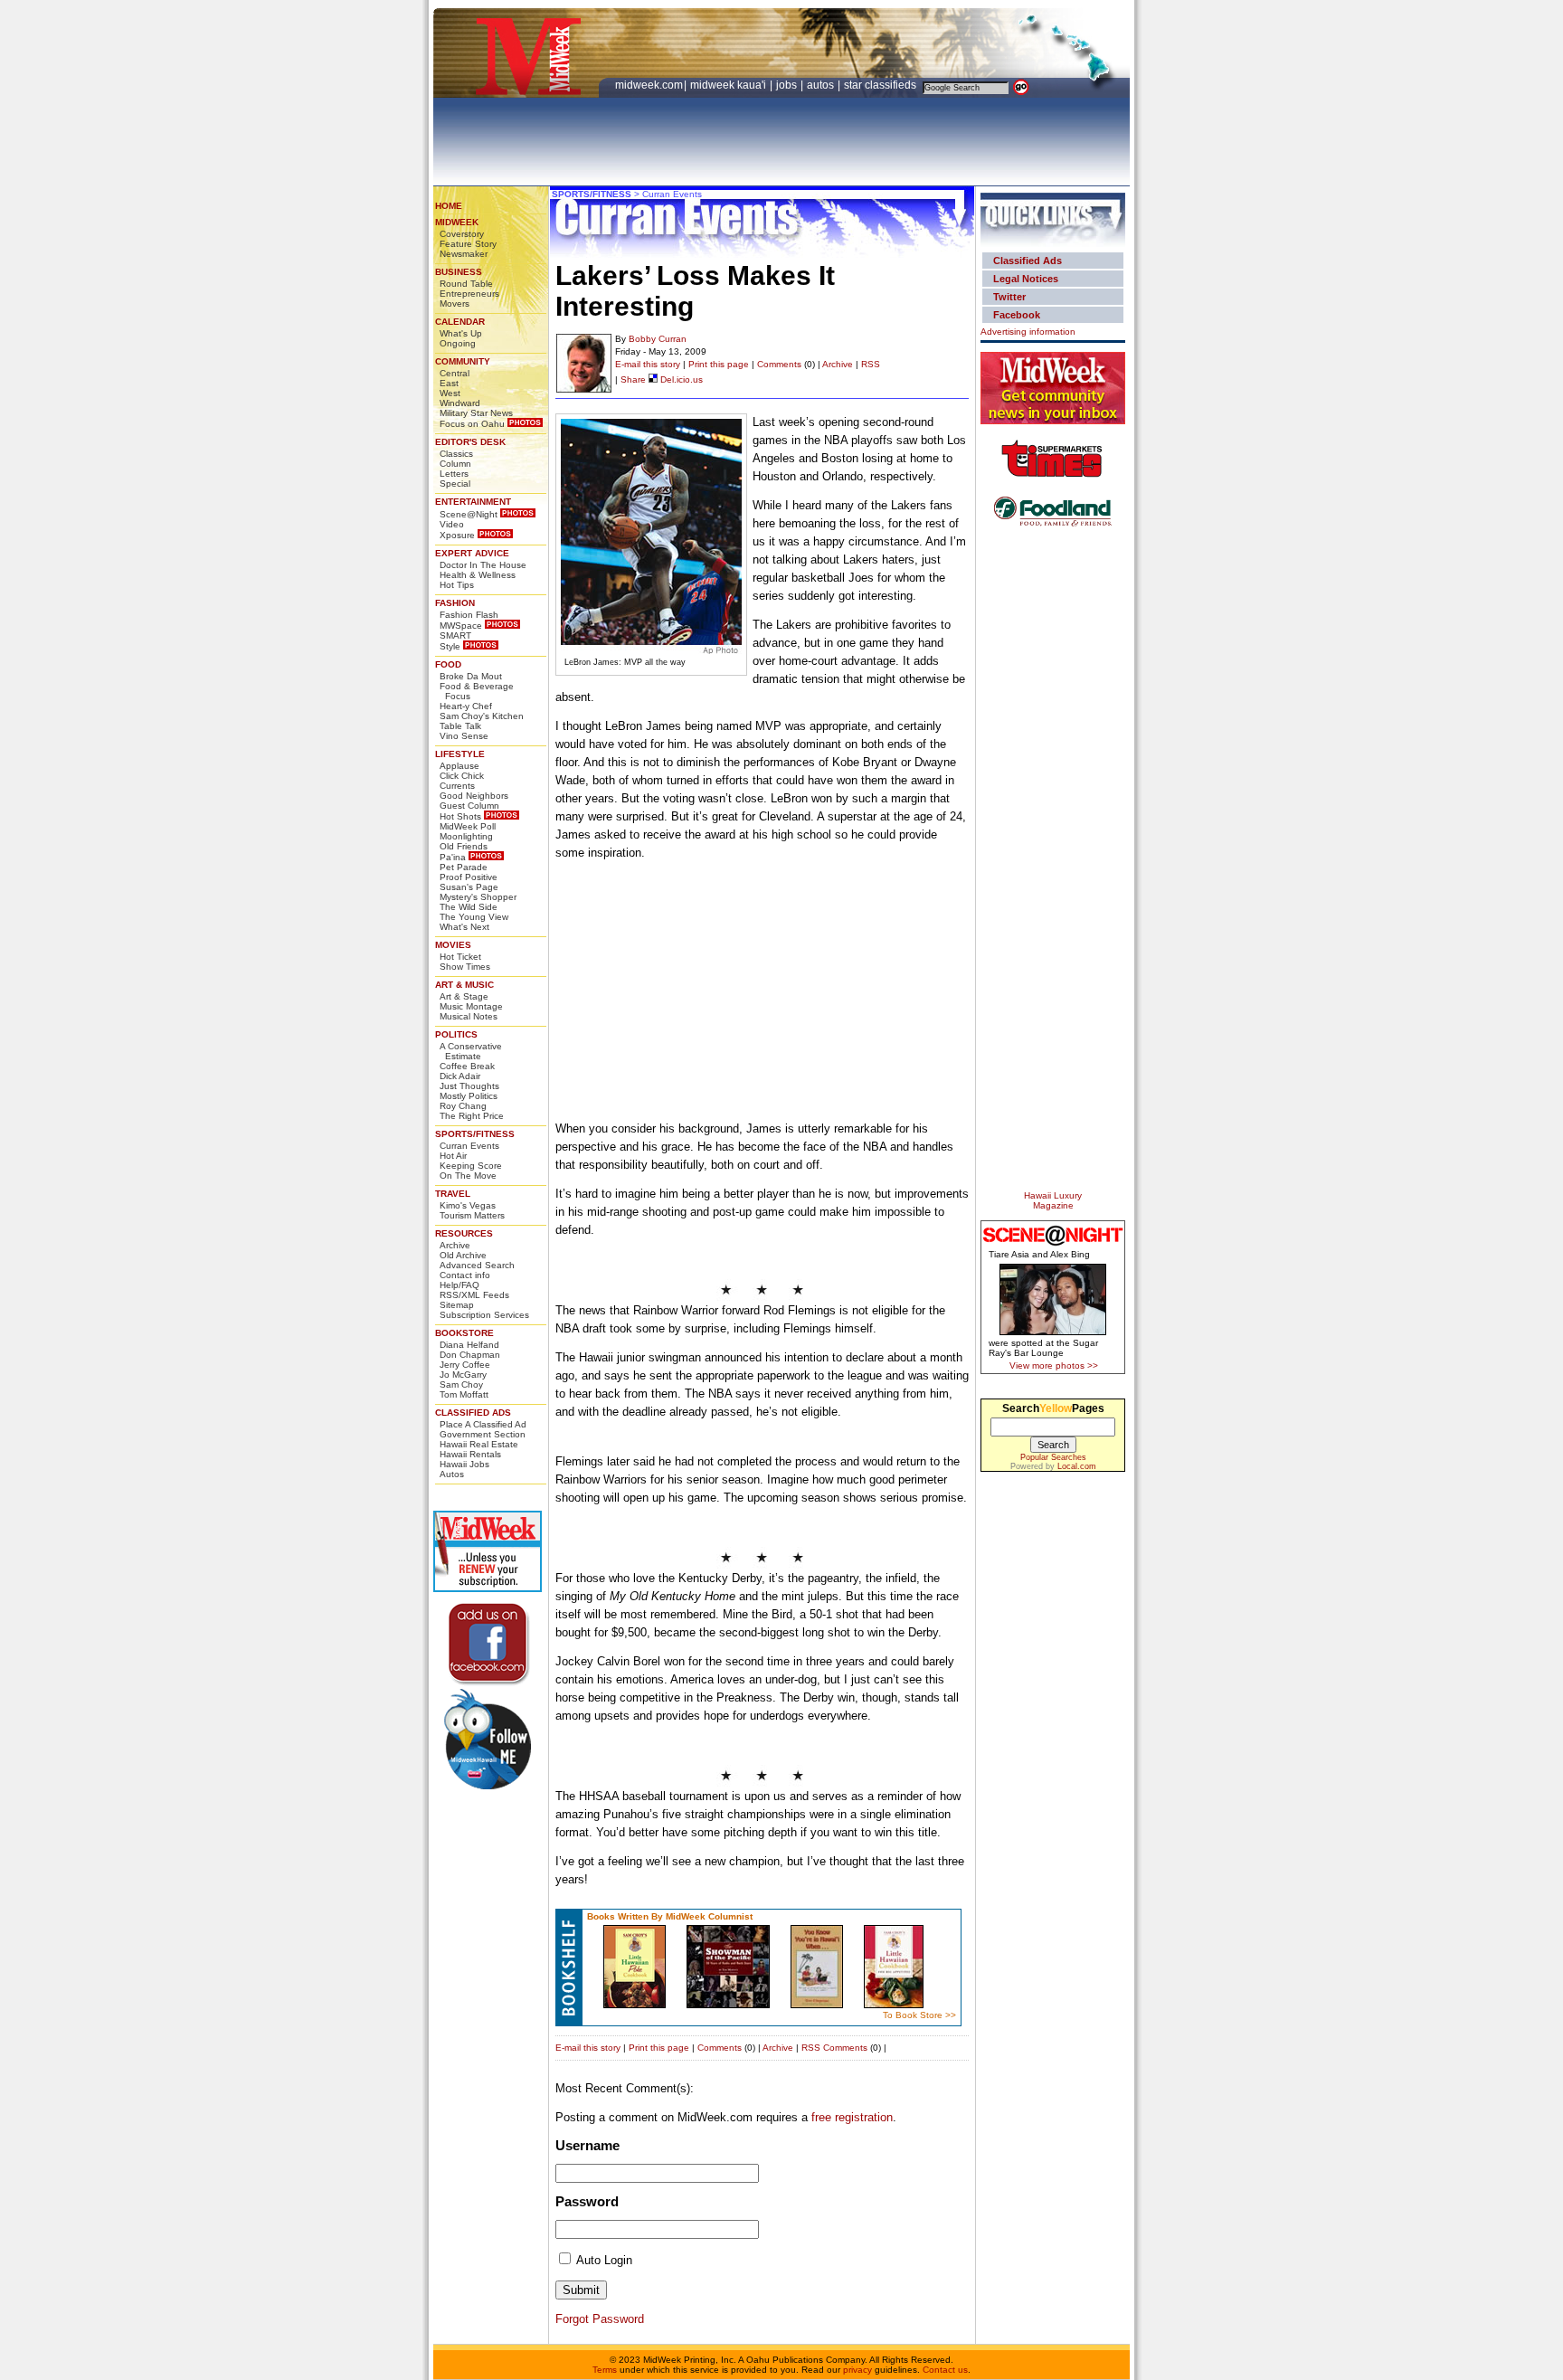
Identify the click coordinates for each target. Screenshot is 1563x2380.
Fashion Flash (469, 615)
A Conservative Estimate (471, 1051)
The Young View (474, 917)
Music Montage (471, 1006)
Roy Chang (463, 1106)
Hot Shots (460, 816)
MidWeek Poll (468, 826)
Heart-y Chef (466, 706)
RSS (871, 364)
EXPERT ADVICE (472, 553)
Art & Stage (464, 996)
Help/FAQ (459, 1285)
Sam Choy (461, 1384)
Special (455, 484)
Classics (456, 454)
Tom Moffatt (464, 1394)
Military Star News (476, 413)
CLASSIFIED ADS (473, 1413)
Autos (452, 1474)
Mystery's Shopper (478, 897)
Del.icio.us (680, 379)
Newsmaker (464, 254)
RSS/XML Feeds (474, 1295)
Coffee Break (467, 1066)
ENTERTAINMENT (473, 502)
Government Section (483, 1434)
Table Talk (460, 726)
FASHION (455, 603)
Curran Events (469, 1146)
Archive (455, 1245)
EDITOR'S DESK (470, 442)
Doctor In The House (483, 565)
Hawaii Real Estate (479, 1444)
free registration (852, 2117)
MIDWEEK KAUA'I (728, 85)
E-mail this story (648, 364)
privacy (857, 2370)
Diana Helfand (469, 1345)
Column (455, 464)
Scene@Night (469, 514)
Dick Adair (460, 1076)
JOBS (788, 85)
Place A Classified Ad (483, 1424)
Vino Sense (464, 736)
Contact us (945, 2370)
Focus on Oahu (472, 424)
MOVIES (453, 945)
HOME (449, 206)
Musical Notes (469, 1016)
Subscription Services (484, 1315)
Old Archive (463, 1255)
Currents (457, 786)
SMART (455, 635)
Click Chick (462, 776)
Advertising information (1028, 332)
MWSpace (461, 626)
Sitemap (457, 1305)
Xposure (457, 535)
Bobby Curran (658, 339)
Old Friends (464, 846)
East (449, 383)
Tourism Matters (472, 1215)
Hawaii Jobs (464, 1464)
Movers (455, 303)
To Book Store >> (919, 2015)
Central (455, 373)
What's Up (461, 333)
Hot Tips (457, 585)
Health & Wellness (478, 575)
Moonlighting (466, 836)
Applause (459, 766)
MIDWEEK (457, 222)
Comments (779, 364)
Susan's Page (469, 887)
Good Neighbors (474, 796)
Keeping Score (471, 1166)
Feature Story (468, 244)
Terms (605, 2370)
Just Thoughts (469, 1086)
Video (452, 524)
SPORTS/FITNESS (475, 1134)
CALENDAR (460, 322)
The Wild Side (469, 907)
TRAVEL (453, 1194)
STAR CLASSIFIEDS (881, 85)
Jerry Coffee (465, 1365)
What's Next (464, 927)
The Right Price (472, 1116)
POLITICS (456, 1034)
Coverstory (462, 234)
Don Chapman (470, 1355)
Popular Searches (1053, 1457)
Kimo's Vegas (468, 1205)
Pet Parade (464, 867)
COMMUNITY (463, 361)
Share (633, 379)
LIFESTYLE (460, 754)
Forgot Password (600, 2319)
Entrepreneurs (469, 294)
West (450, 393)
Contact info (465, 1275)
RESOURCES (464, 1233)
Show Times (465, 967)
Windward (460, 403)
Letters (454, 474)
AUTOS (822, 85)
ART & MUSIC (464, 985)
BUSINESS (459, 272)
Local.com (1077, 1466)
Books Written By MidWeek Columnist (670, 1916)
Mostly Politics (469, 1096)
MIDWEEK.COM (649, 85)
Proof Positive (469, 877)
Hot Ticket (460, 957)
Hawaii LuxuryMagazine (1053, 1200)
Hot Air (453, 1156)
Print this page (719, 364)
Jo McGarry (463, 1375)
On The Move (468, 1176)
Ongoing (458, 343)
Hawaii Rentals (470, 1454)
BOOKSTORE (464, 1333)
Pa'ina (453, 857)
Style (450, 646)
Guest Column (469, 806)
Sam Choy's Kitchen (482, 716)
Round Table (466, 284)
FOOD (448, 664)
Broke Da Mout (471, 676)
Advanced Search (477, 1265)
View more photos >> (1054, 1365)
